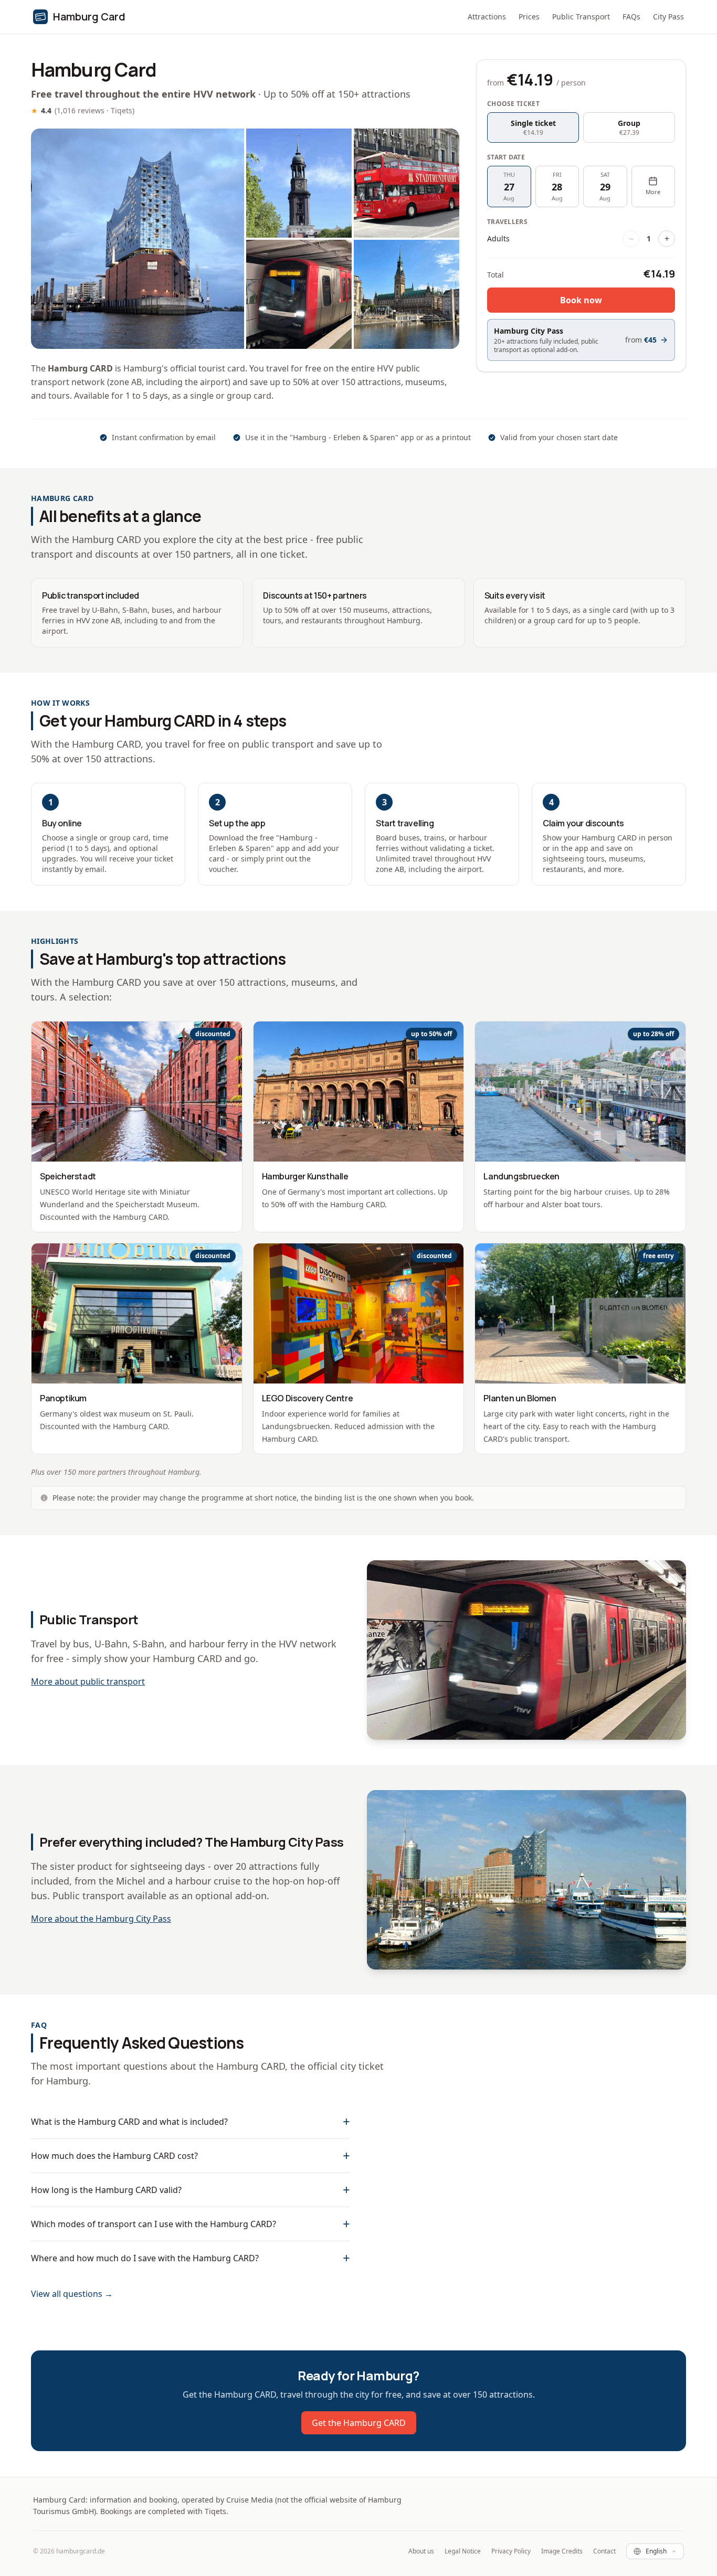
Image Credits (562, 2551)
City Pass (668, 17)
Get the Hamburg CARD (359, 2423)
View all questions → (72, 2294)
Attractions (487, 17)
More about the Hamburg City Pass (101, 1919)
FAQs (631, 17)
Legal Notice (463, 2551)
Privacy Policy (511, 2551)
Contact (604, 2551)
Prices (529, 17)
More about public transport (88, 1681)
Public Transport (581, 17)
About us (421, 2551)
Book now (581, 300)
